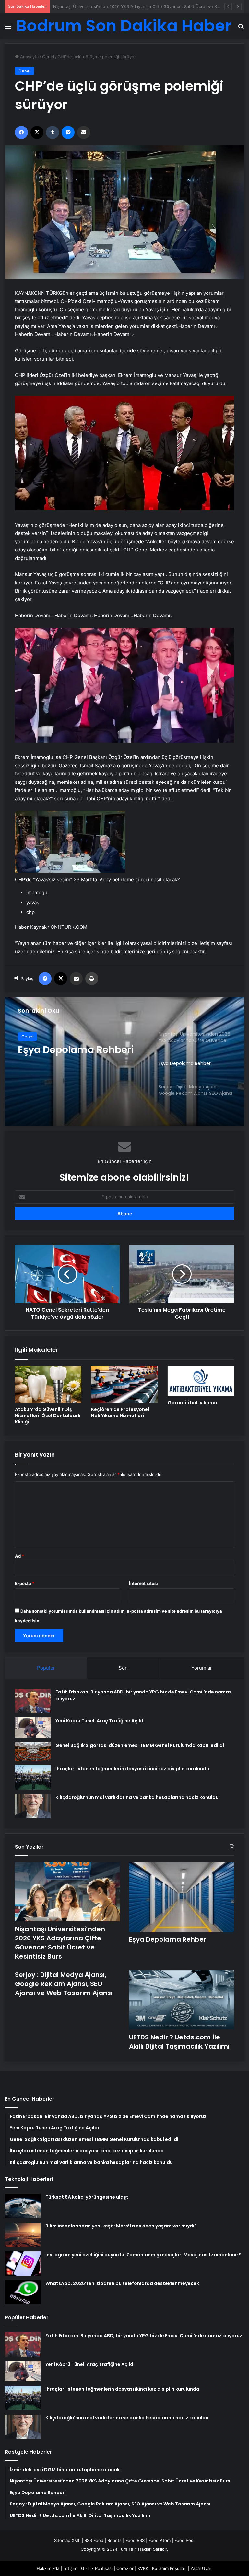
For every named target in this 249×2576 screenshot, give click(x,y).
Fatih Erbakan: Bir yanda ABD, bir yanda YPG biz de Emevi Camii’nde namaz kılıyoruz (144, 2336)
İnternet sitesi (143, 1583)
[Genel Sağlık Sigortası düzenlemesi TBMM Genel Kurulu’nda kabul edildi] (33, 1751)
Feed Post (185, 2540)
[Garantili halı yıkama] (201, 1381)
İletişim (70, 2568)
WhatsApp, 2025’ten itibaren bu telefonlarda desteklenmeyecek (122, 2283)
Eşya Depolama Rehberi (77, 6)
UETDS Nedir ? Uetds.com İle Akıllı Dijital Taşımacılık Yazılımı (179, 2042)
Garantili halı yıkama (192, 1403)
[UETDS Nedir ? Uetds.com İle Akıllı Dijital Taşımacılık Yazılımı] (182, 2000)
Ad (19, 1556)
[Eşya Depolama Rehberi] (182, 1897)
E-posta (25, 1583)
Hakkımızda (48, 2568)
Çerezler (125, 2568)
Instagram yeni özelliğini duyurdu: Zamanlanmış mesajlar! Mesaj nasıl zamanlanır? (143, 2255)
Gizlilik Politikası (97, 2568)
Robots (114, 2540)
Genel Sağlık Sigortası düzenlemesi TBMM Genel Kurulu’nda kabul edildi (140, 1745)
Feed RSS (135, 2540)
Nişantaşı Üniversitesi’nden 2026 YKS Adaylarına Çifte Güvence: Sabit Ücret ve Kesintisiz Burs (60, 1943)
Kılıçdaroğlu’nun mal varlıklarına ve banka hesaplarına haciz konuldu (137, 1797)
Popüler (46, 1668)
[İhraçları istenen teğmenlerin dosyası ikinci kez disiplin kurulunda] (33, 1777)
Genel (48, 57)
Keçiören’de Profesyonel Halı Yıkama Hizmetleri (120, 1412)
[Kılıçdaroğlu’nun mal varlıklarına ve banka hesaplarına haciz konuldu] (33, 1806)
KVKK (143, 2568)
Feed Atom (160, 2540)
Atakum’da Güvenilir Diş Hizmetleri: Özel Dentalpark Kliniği (48, 1416)
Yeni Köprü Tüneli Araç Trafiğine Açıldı (100, 1721)
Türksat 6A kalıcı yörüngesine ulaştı (88, 2197)
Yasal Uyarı (201, 2568)
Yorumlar (202, 1668)
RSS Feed (94, 2540)
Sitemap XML (67, 2540)
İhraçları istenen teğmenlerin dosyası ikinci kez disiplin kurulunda (132, 1769)
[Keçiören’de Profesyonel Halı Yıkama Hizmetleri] (124, 1385)
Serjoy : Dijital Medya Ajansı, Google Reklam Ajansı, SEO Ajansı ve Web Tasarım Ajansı (81, 1056)
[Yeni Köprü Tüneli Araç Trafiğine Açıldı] (33, 1727)
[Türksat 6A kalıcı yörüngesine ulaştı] (23, 2206)
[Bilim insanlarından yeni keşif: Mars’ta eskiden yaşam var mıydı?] (23, 2235)
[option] (124, 1061)
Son (123, 1668)
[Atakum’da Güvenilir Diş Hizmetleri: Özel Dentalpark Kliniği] (48, 1385)
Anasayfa (29, 57)
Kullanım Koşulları (169, 2568)
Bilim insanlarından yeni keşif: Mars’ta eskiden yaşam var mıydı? (121, 2226)
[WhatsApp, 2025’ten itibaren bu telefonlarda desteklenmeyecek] (23, 2292)
